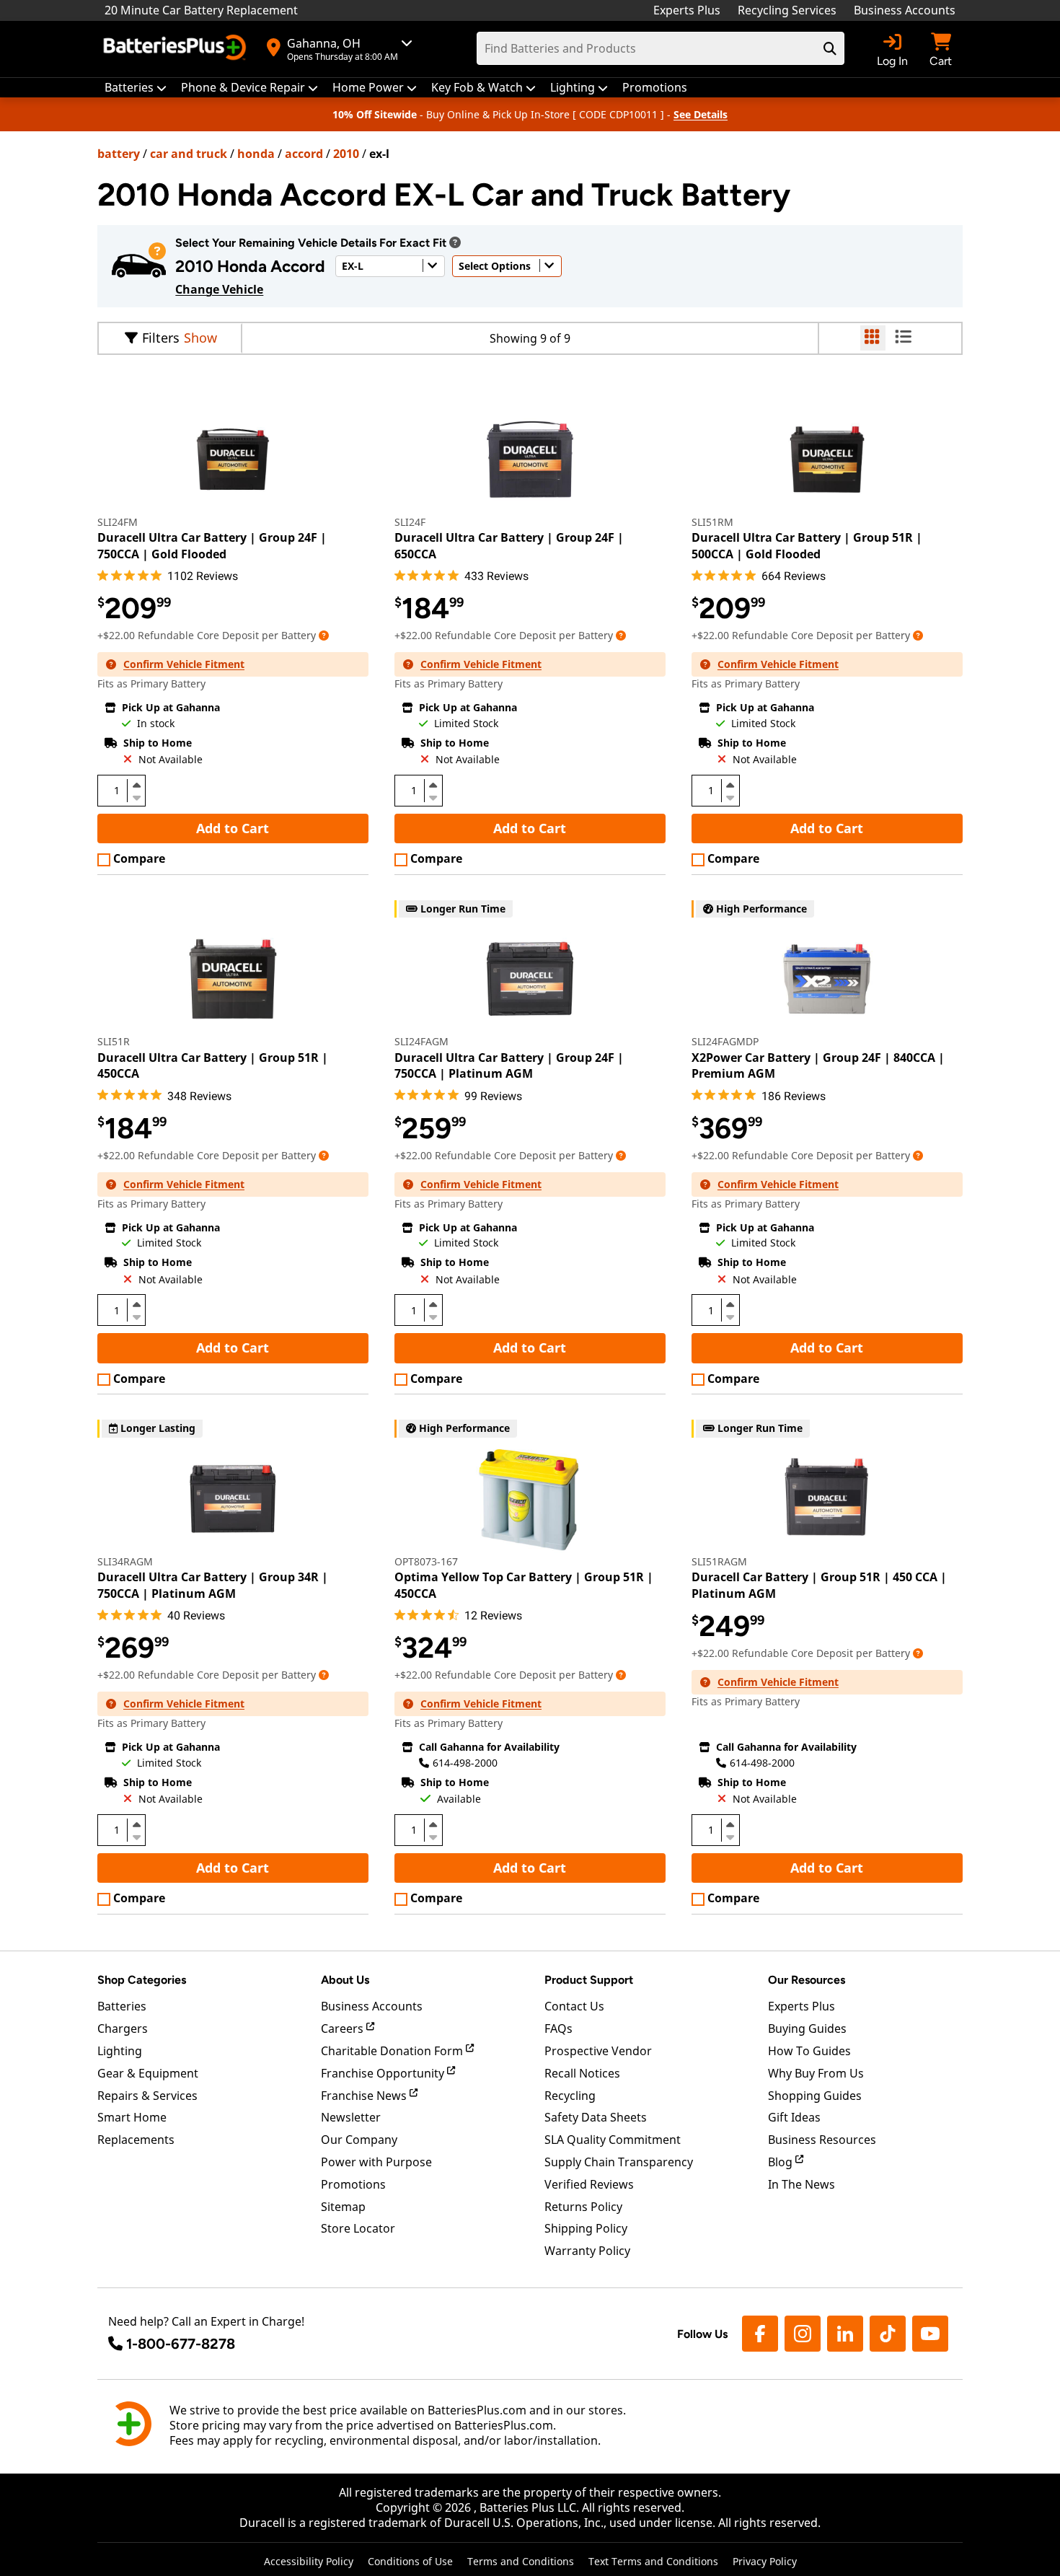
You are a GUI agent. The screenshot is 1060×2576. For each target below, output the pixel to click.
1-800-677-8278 (181, 2344)
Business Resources (822, 2140)
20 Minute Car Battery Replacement (201, 10)
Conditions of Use (410, 2561)
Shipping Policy (586, 2228)
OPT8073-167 (426, 1561)
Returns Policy (583, 2207)
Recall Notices (582, 2073)
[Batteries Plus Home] (177, 49)
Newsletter (351, 2117)
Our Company (359, 2140)
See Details (701, 114)
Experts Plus (687, 10)
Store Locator (358, 2228)
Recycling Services (787, 10)
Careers (344, 2028)
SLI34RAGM (125, 1561)
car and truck (189, 154)
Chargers (123, 2028)
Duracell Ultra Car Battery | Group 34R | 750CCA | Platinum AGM (213, 1585)
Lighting (120, 2051)
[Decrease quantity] (136, 796)
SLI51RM (712, 522)
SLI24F (410, 522)
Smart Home (132, 2117)
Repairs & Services (147, 2096)
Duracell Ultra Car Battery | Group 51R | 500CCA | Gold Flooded (807, 545)
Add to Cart (233, 828)
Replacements (136, 2140)
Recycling (570, 2096)
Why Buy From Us (816, 2073)
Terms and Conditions (521, 2561)
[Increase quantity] (136, 785)
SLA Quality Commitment (613, 2140)
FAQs (558, 2028)
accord (304, 154)
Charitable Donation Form (393, 2051)
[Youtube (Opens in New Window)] (930, 2334)
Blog (782, 2162)
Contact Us (574, 2006)
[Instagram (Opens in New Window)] (803, 2334)
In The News (801, 2184)
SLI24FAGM (421, 1041)
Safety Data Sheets (596, 2117)
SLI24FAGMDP (725, 1041)
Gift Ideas (794, 2117)
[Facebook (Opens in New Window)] (760, 2334)
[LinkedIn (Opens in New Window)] (845, 2334)
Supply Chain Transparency (619, 2162)
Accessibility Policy (309, 2561)
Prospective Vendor (598, 2051)
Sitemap (343, 2207)
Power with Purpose (376, 2162)
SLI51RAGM (719, 1561)
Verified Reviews (589, 2184)
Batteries (122, 2006)
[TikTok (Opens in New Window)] (888, 2334)
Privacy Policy (765, 2561)
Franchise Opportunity (384, 2073)
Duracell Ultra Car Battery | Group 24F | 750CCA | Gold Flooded (212, 545)
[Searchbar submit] (830, 48)
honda (256, 154)
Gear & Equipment (148, 2073)
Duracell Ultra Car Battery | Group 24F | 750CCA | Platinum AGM (509, 1065)
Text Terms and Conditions (653, 2561)
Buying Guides (807, 2028)
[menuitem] (136, 88)
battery (119, 154)
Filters (161, 338)
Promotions (353, 2184)
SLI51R (114, 1041)
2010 (346, 154)
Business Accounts (905, 10)
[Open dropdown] (455, 242)
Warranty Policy (587, 2251)
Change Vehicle (219, 289)
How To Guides (809, 2051)
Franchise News (365, 2096)
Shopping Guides (815, 2096)
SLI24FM (118, 522)
